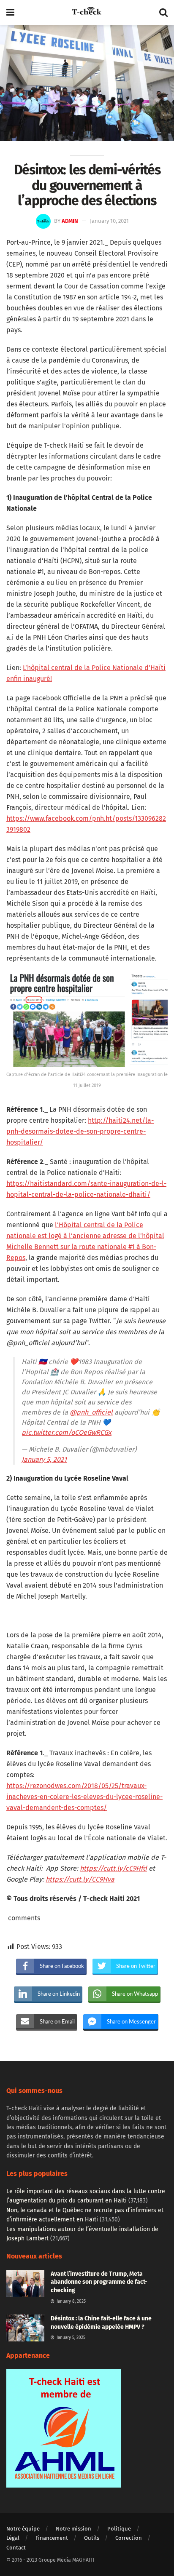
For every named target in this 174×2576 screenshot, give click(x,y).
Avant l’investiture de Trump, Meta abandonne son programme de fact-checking (99, 2282)
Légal (13, 2538)
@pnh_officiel (91, 1412)
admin (70, 221)
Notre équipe (23, 2529)
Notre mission (73, 2529)
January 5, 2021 (44, 1459)
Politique (119, 2529)
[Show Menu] (10, 13)
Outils (92, 2538)
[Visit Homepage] (87, 13)
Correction (129, 2538)
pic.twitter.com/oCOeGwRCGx (67, 1432)
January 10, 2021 (109, 221)
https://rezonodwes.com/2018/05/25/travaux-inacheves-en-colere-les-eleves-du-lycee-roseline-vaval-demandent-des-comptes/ (84, 1797)
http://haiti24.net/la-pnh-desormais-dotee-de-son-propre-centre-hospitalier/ (80, 1131)
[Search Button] (163, 13)
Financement (52, 2538)
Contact (16, 2548)
